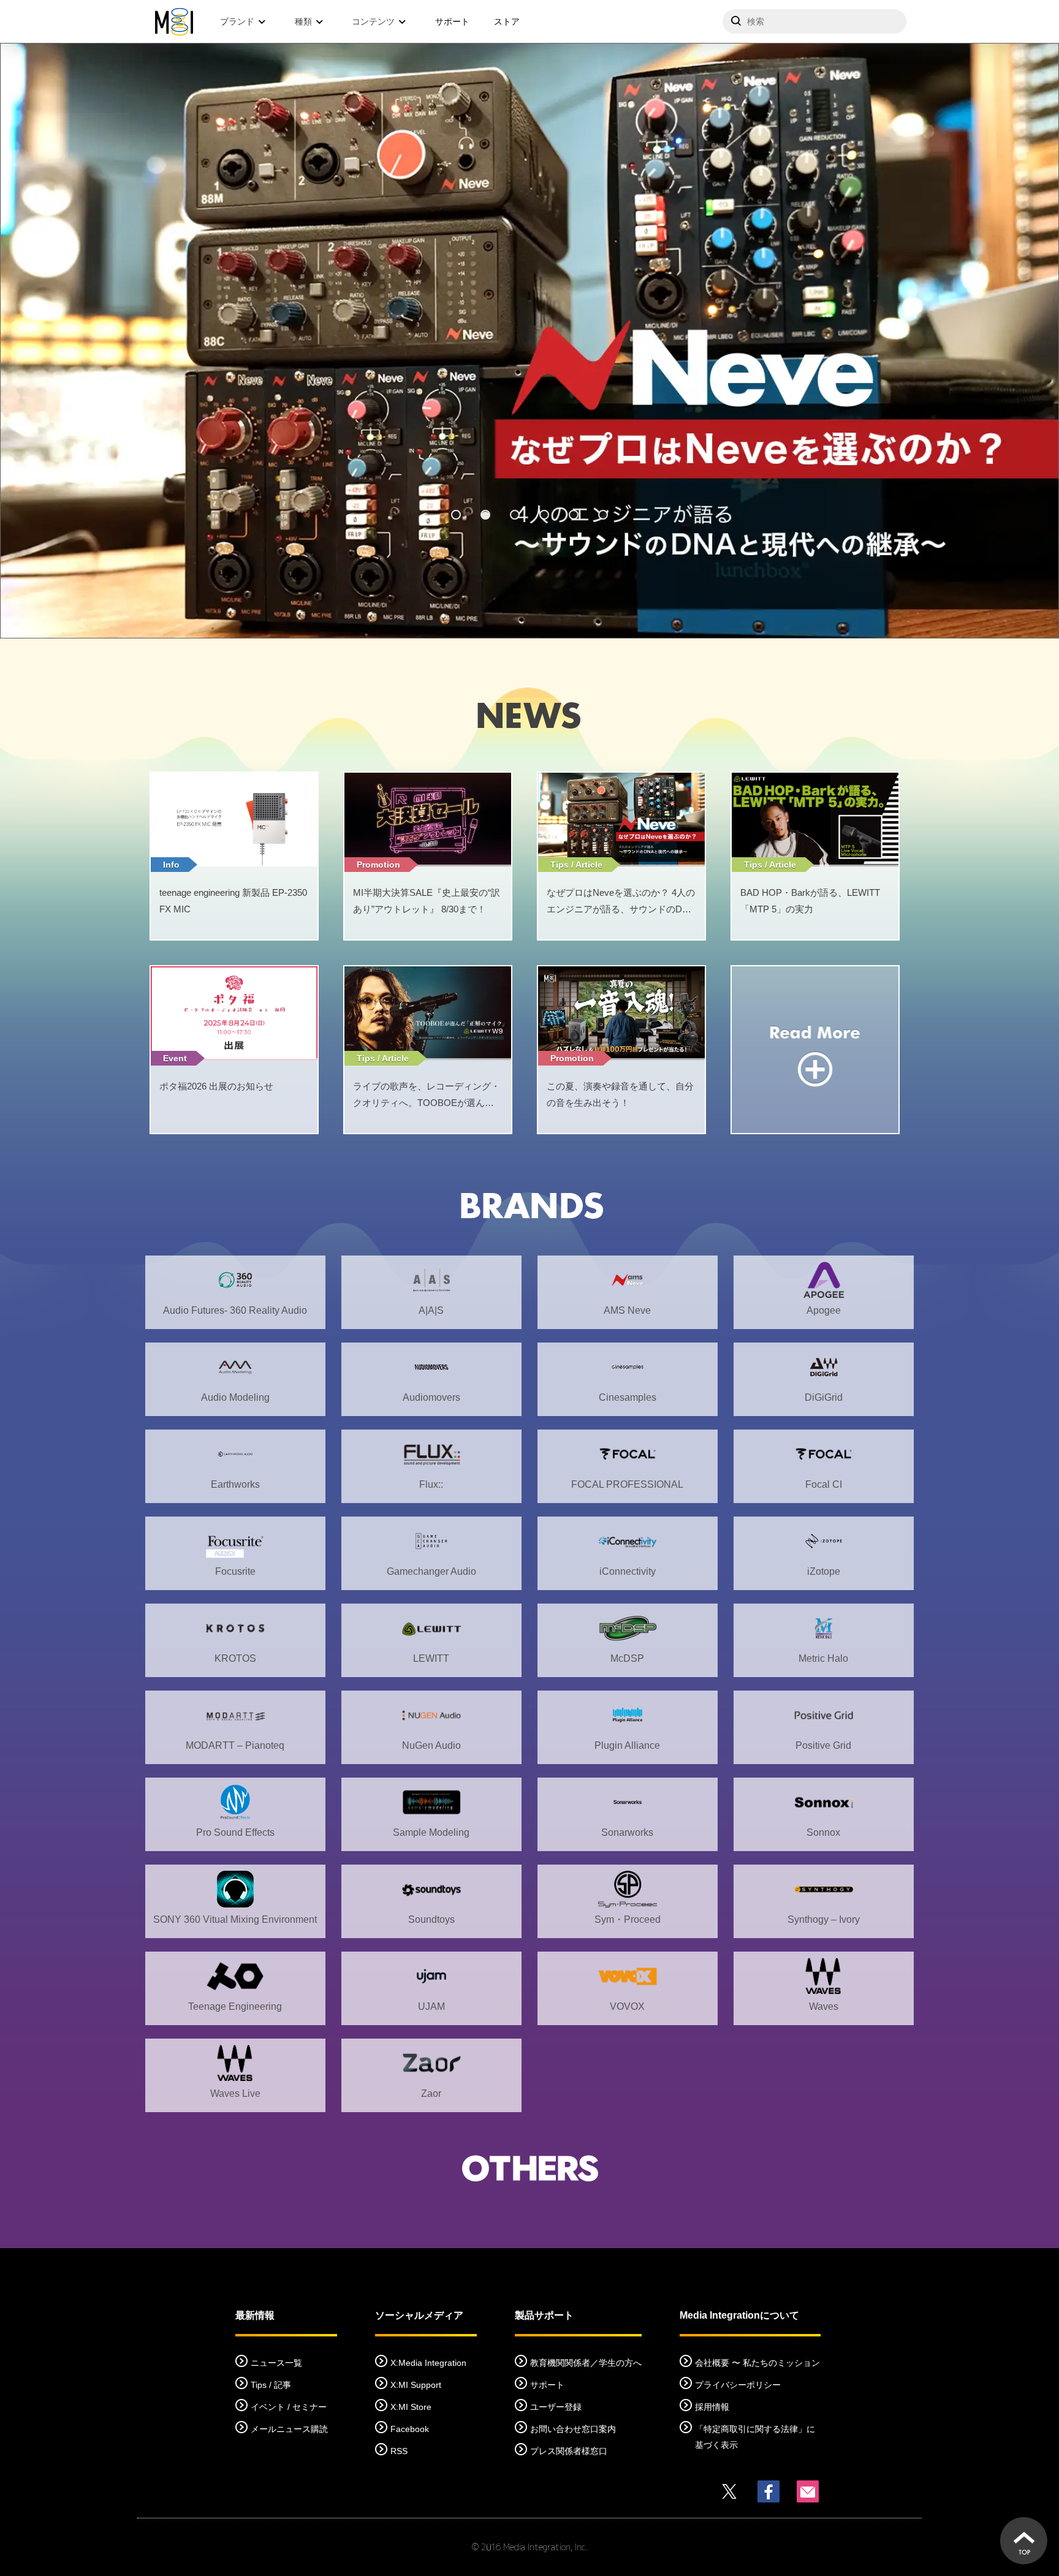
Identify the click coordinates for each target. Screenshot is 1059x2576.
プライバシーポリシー (738, 2385)
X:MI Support (416, 2385)
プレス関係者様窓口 (569, 2451)
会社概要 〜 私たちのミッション (757, 2363)
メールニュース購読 (289, 2429)
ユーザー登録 (556, 2407)
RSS (399, 2451)
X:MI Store (411, 2407)
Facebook (410, 2429)
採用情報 (712, 2407)
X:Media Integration (428, 2363)
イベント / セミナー (289, 2407)
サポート (452, 21)
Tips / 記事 (271, 2385)
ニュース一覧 (276, 2363)
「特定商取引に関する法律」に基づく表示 (755, 2437)
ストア (507, 21)
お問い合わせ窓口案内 (573, 2429)
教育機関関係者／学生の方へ (586, 2363)
